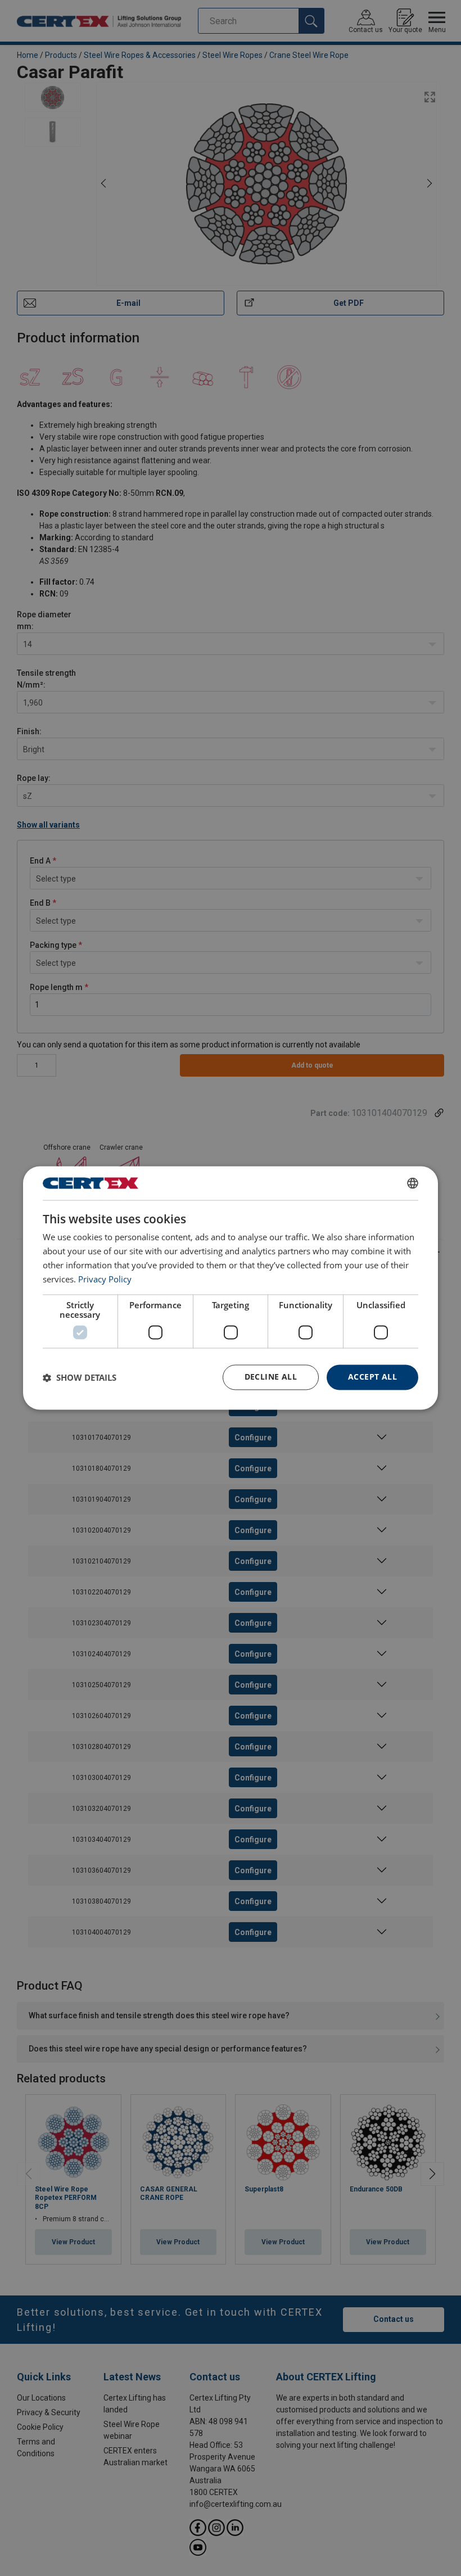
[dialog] (231, 1288)
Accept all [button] (372, 1377)
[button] (80, 1377)
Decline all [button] (271, 1377)
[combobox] (413, 1183)
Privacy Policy (105, 1279)
